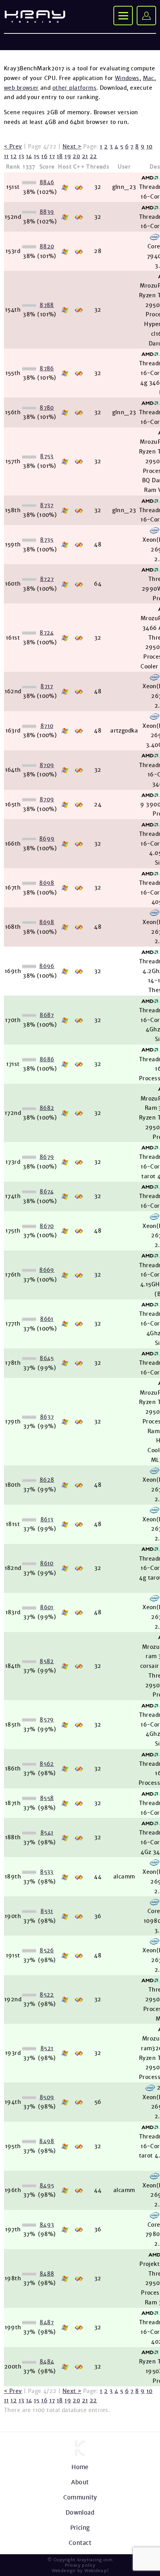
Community (80, 2497)
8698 (47, 883)
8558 (47, 1798)
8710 (47, 726)
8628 (47, 1480)
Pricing (80, 2528)
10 (150, 147)
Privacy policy (80, 2565)
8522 (47, 1995)
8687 (47, 1015)
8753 (47, 456)
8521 (47, 2048)
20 (76, 156)
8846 (47, 182)
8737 (47, 505)
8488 (47, 2274)
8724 (47, 633)
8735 (47, 540)
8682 (47, 1108)
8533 (47, 1872)
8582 (47, 1661)
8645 (47, 1358)
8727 (47, 579)
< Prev (13, 147)
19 (68, 156)
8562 (47, 1764)
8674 (47, 1191)
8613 (47, 1519)
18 (60, 156)
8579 (47, 1720)
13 (22, 156)
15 (37, 156)
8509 (47, 2097)
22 (93, 156)
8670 (47, 1226)
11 (6, 156)
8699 (47, 839)
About (80, 2482)
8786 (47, 368)
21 (85, 156)
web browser (21, 88)
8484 (47, 2361)
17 (52, 156)
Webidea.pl (96, 2571)
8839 (47, 212)
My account (146, 16)
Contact (80, 2543)
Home (80, 2467)
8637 (47, 1417)
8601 (47, 1607)
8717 (47, 686)
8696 (47, 966)
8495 (47, 2185)
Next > (72, 147)
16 (44, 156)
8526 (47, 1950)
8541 (47, 1833)
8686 (47, 1059)
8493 (47, 2225)
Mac (149, 78)
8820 (47, 246)
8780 (47, 408)
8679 (47, 1157)
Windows (127, 78)
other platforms (74, 88)
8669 (47, 1270)
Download (80, 2512)
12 (14, 156)
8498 (47, 2141)
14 (29, 156)
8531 (47, 1911)
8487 (47, 2322)
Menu (123, 16)
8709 (47, 765)
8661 (47, 1319)
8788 (47, 305)
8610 (47, 1563)
